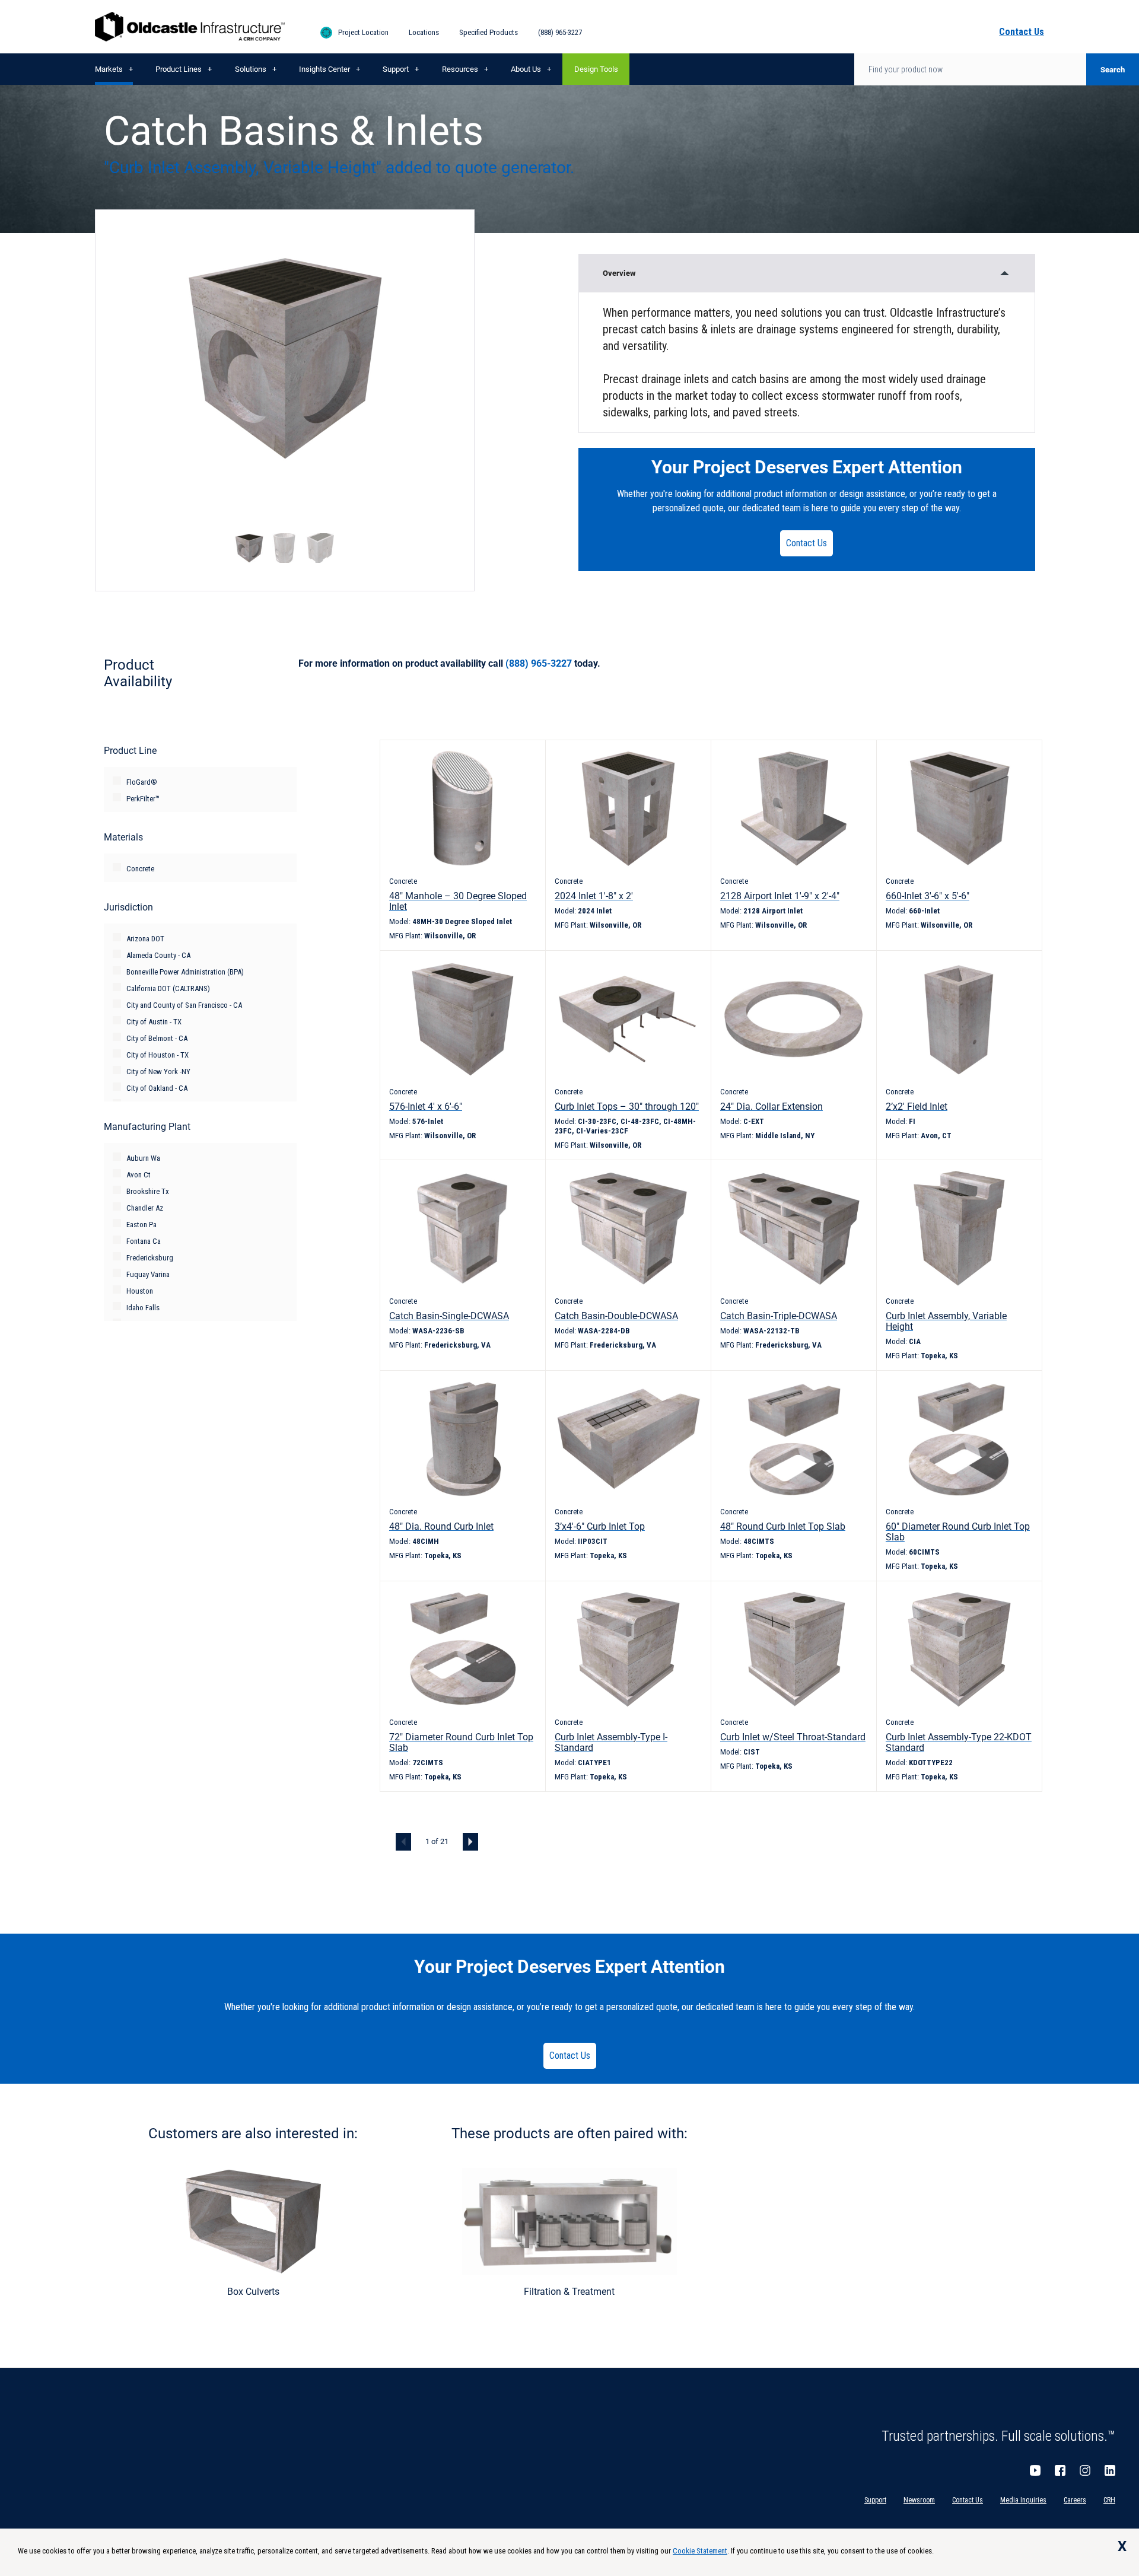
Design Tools (596, 69)
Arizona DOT (145, 939)
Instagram (1085, 2470)
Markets (109, 69)
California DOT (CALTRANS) (168, 988)
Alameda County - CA (158, 955)
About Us (526, 69)
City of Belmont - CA (157, 1038)
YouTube (1035, 2470)
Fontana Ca (144, 1241)
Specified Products (489, 32)
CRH (1109, 2500)
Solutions (251, 69)
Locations (424, 32)
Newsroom (919, 2500)
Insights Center (324, 69)
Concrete (140, 869)
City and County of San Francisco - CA (184, 1005)
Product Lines (179, 69)
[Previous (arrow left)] (21, 1288)
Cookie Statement (700, 2551)
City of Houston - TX (158, 1055)
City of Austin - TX (154, 1022)
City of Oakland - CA (157, 1088)
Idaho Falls (143, 1308)
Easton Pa (141, 1225)
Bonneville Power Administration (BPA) (185, 972)
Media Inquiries (1023, 2500)
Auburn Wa (143, 1158)
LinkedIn (1110, 2470)
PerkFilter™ (143, 799)
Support (396, 69)
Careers (1075, 2500)
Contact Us (806, 543)
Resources (460, 69)
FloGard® (142, 782)
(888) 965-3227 (560, 32)
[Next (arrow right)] (1118, 1288)
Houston (140, 1291)
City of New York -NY (158, 1072)
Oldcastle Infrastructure (190, 27)
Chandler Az (145, 1208)
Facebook (1060, 2470)
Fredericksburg (150, 1258)
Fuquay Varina (148, 1274)
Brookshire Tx (148, 1191)
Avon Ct (139, 1175)
